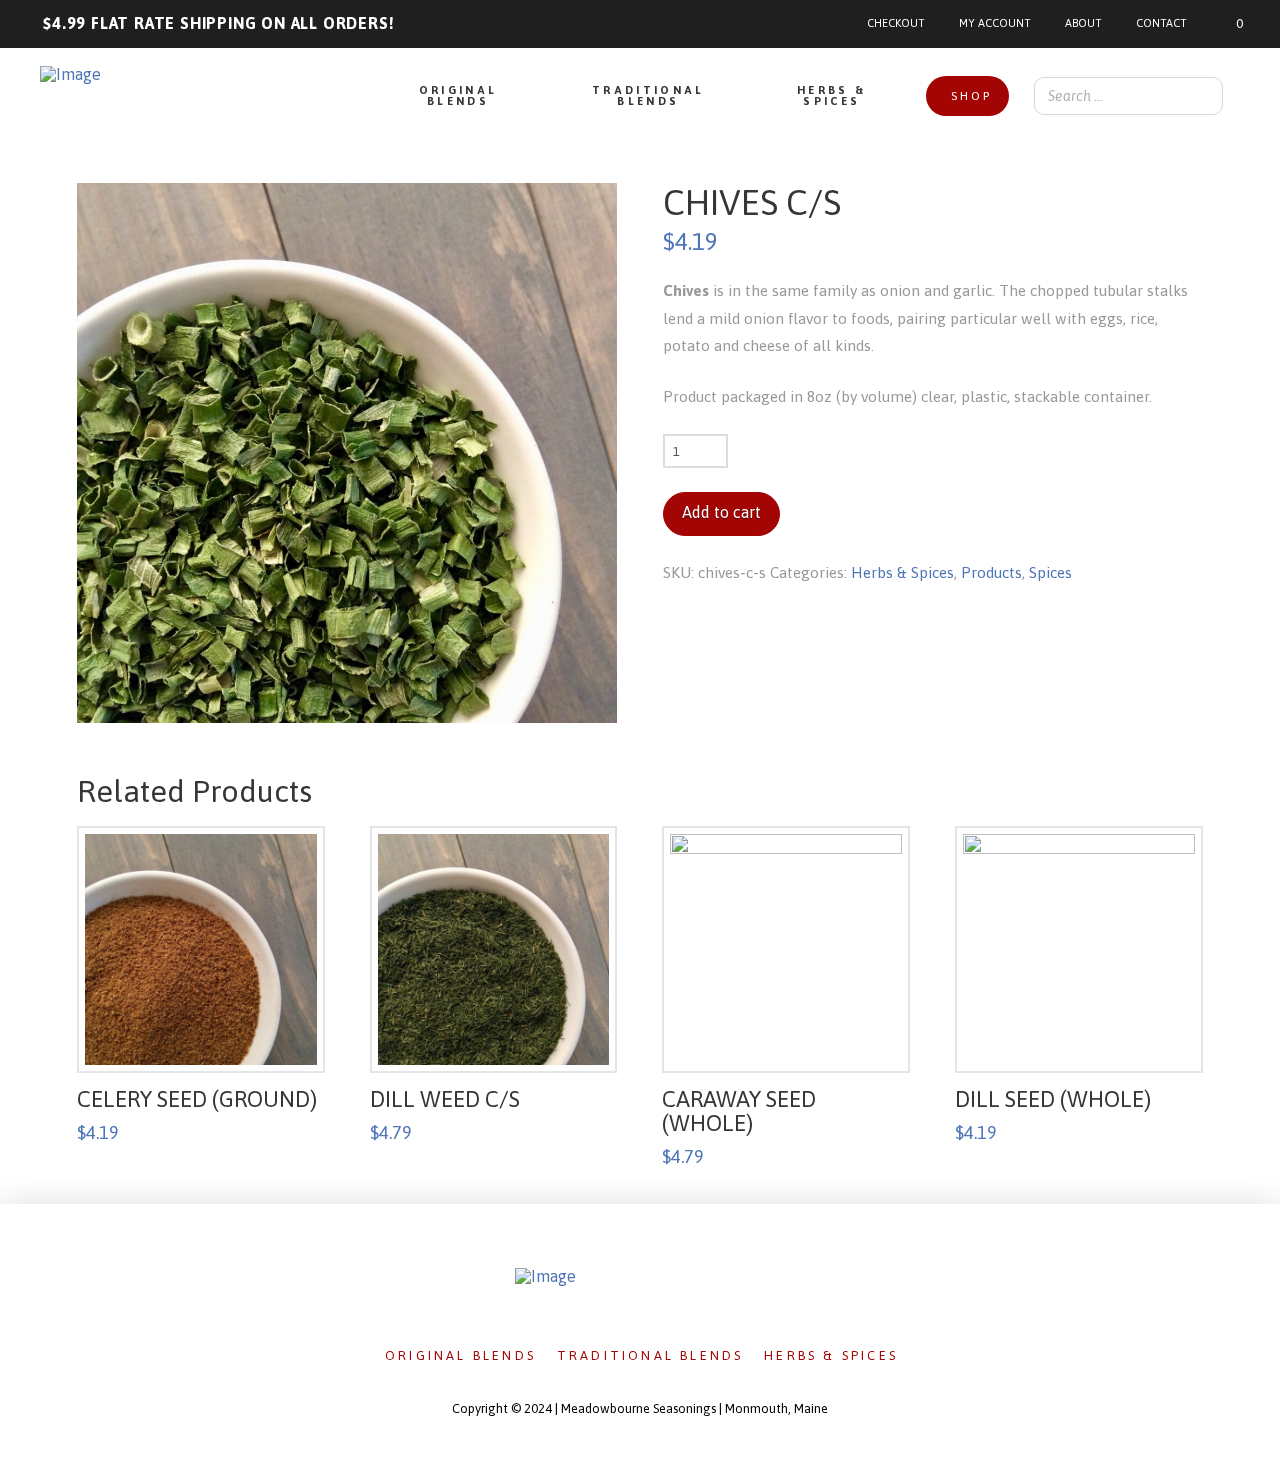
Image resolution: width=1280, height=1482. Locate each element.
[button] (1226, 24)
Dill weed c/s (445, 1099)
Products (991, 572)
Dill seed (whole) (1053, 1099)
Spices (1050, 572)
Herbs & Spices (902, 572)
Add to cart (721, 512)
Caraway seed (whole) (739, 1111)
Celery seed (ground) (197, 1099)
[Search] (1202, 96)
